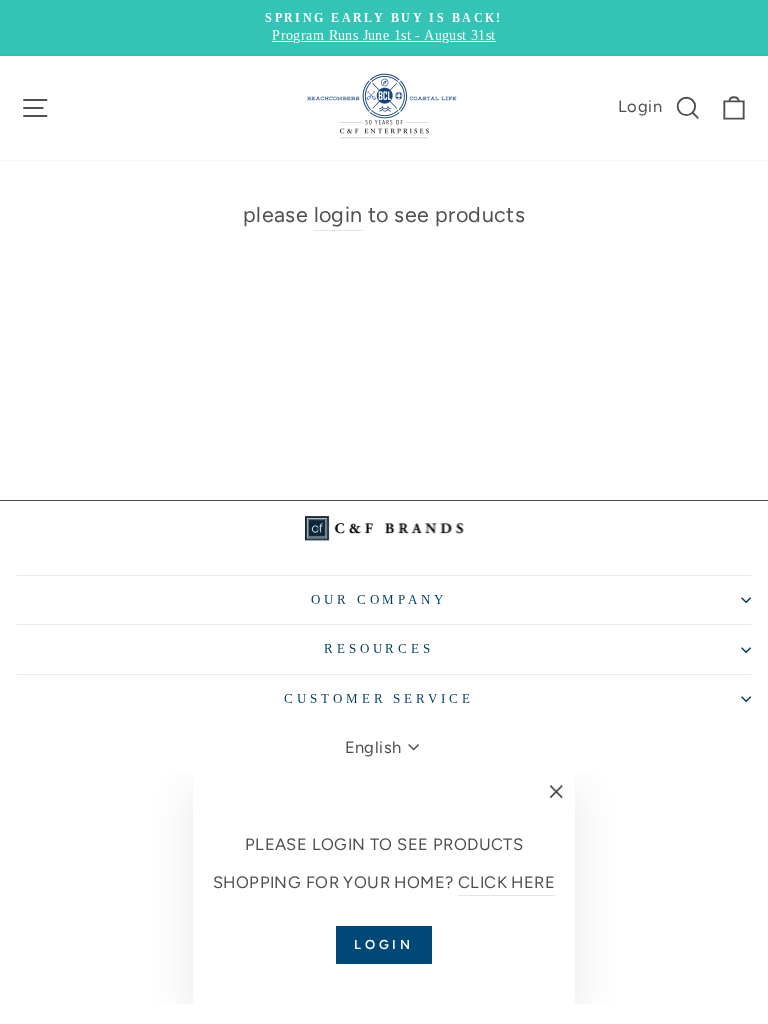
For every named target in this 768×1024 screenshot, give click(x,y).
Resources (379, 648)
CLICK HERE (506, 882)
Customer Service (379, 698)
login (338, 214)
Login (640, 106)
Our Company (379, 599)
